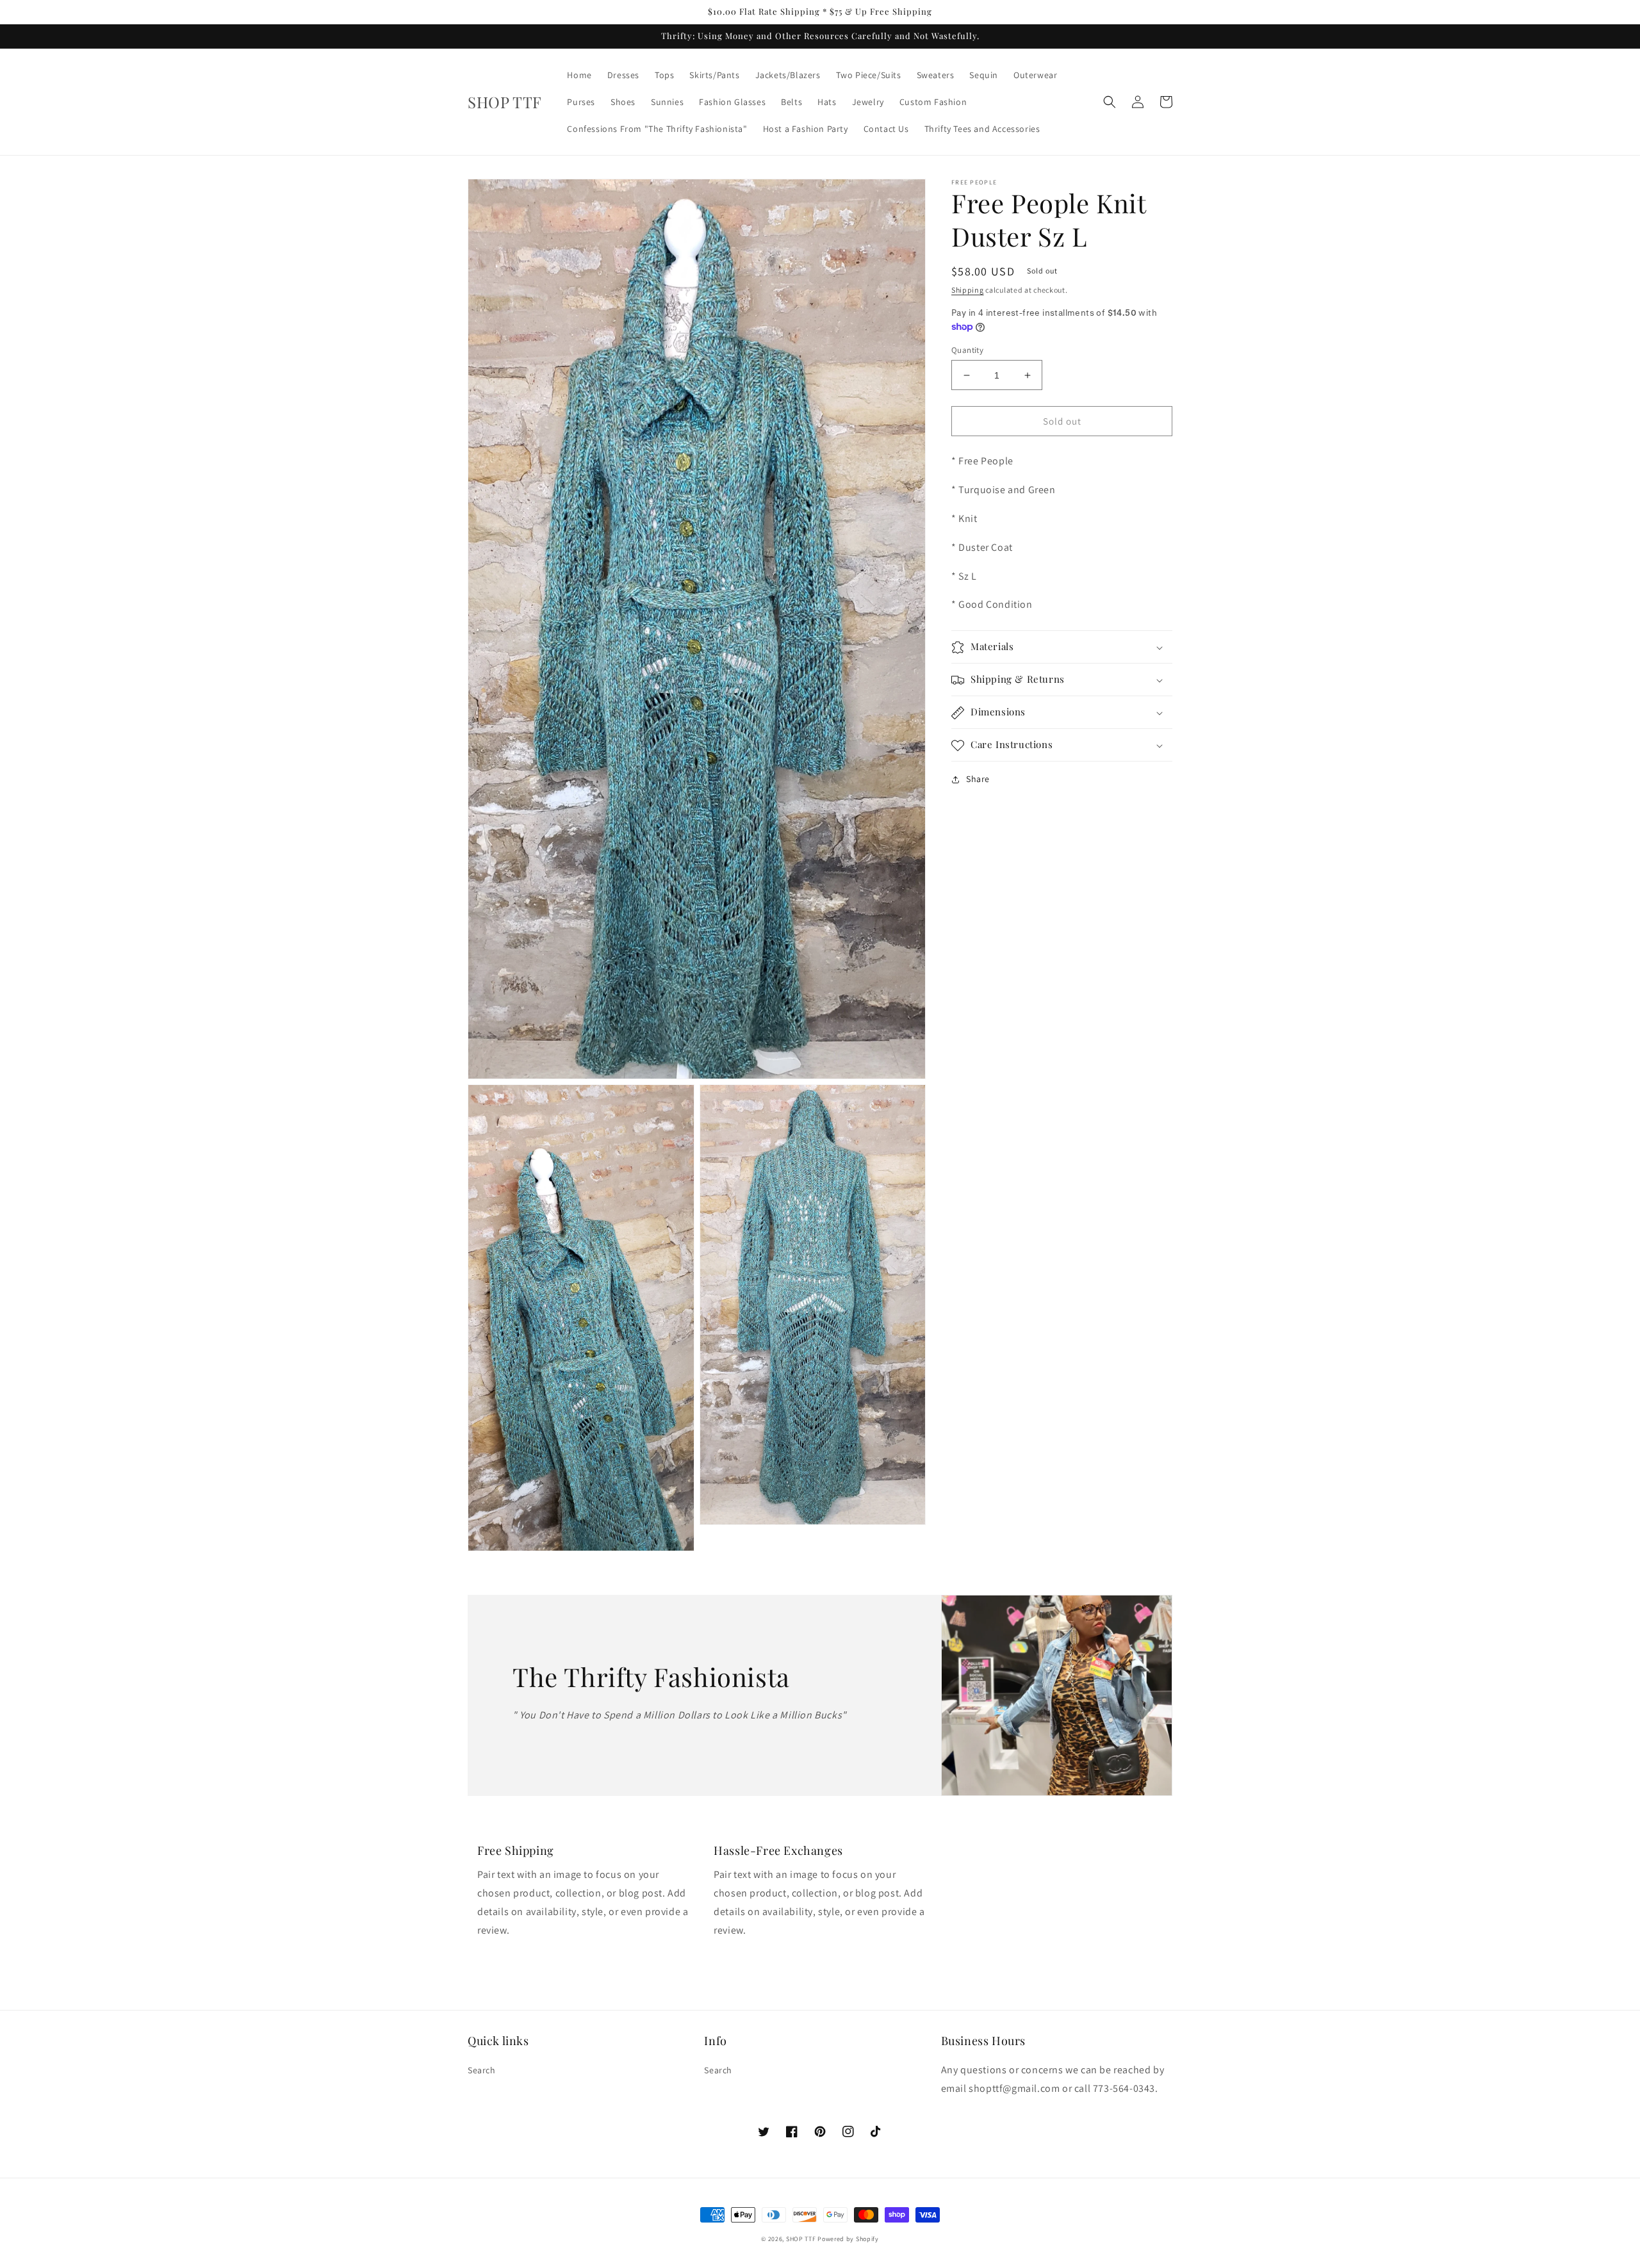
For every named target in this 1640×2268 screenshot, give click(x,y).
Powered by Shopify (848, 2239)
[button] (1110, 102)
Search (482, 2070)
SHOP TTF (801, 2239)
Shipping (968, 290)
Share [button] (978, 779)
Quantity (967, 350)
